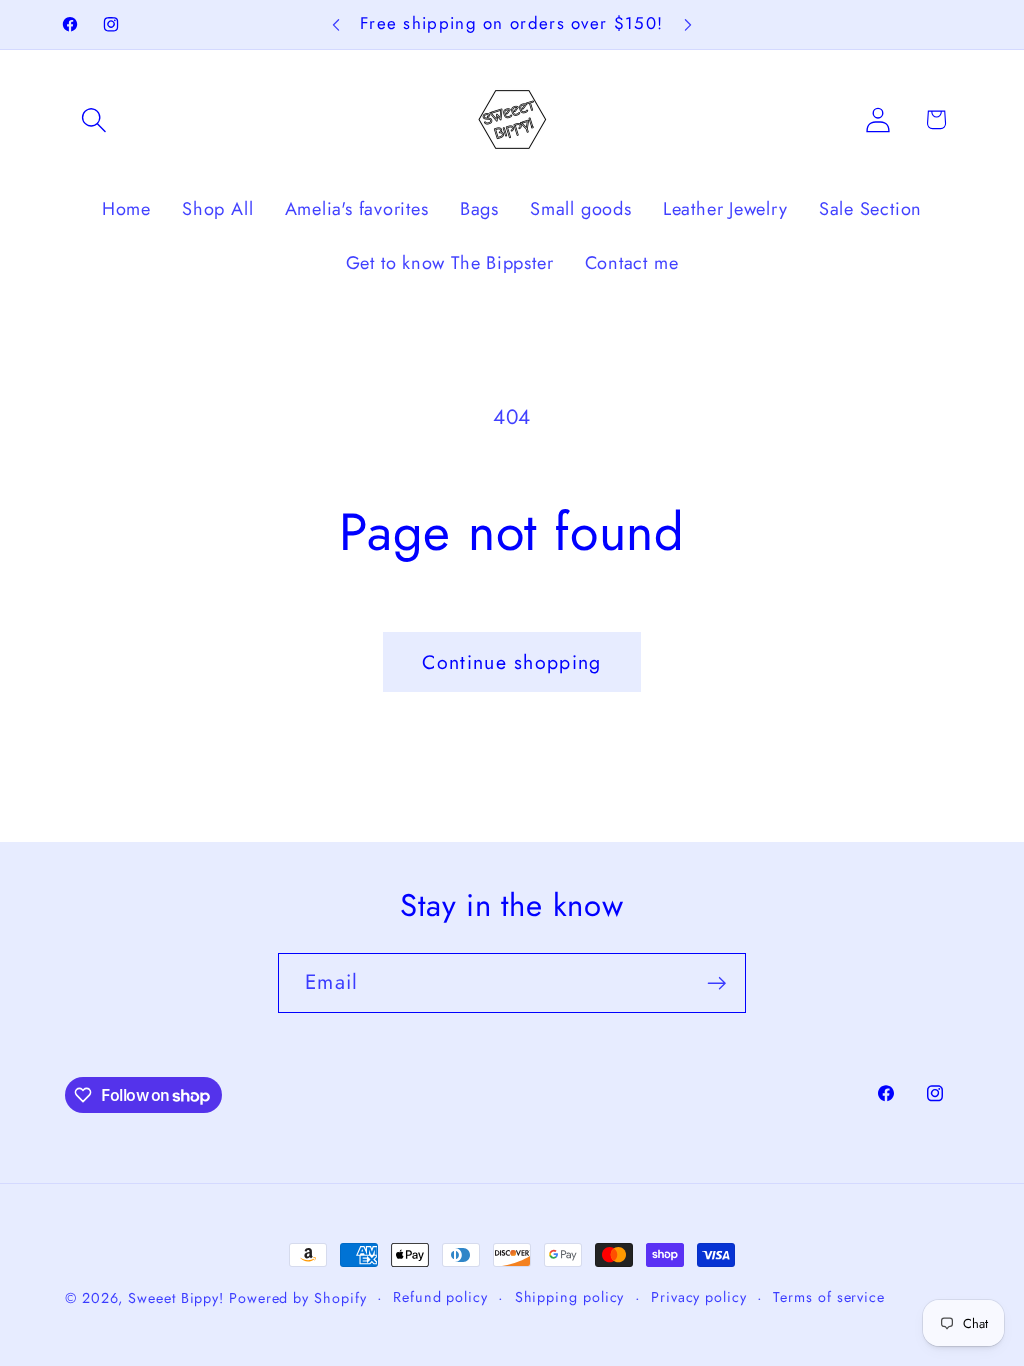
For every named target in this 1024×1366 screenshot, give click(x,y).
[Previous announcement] (336, 24)
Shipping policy (570, 1297)
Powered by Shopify (297, 1298)
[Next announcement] (688, 24)
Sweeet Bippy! (178, 1298)
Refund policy (440, 1297)
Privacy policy (699, 1297)
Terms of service (829, 1297)
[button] (93, 119)
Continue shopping (511, 662)
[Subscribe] (716, 983)
